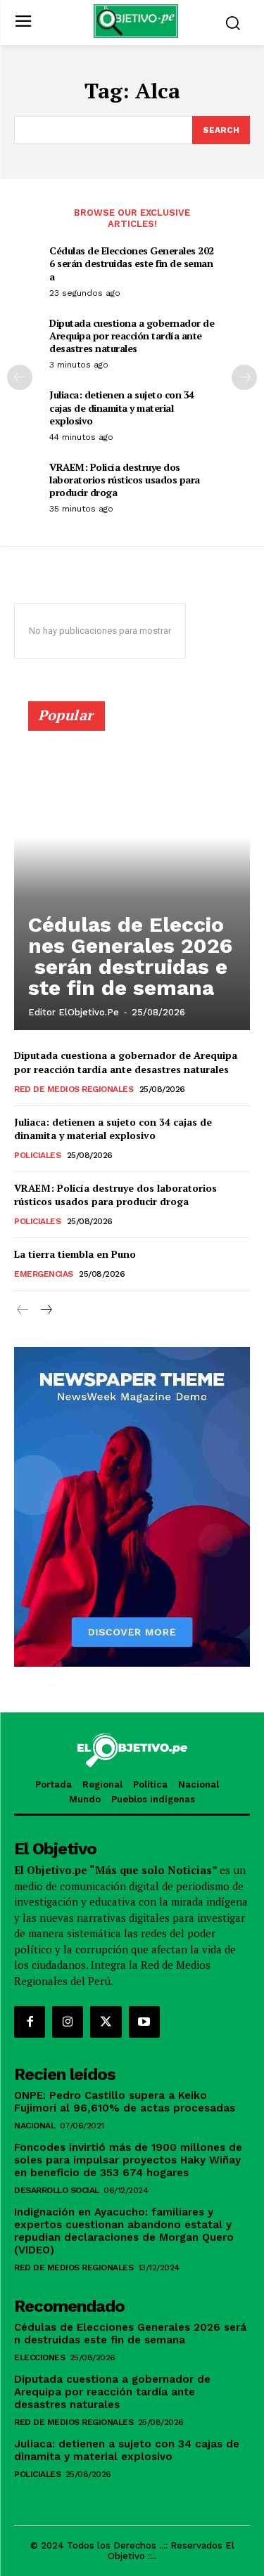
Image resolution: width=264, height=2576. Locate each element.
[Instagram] (68, 2022)
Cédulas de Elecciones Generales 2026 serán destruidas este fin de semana (132, 263)
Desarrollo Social (57, 2190)
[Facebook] (30, 2022)
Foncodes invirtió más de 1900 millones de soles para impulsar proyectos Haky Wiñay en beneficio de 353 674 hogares (128, 2160)
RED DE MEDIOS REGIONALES (74, 1089)
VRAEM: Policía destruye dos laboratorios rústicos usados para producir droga (125, 480)
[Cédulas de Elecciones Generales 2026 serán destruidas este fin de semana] (132, 872)
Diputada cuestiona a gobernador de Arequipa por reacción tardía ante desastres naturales (132, 336)
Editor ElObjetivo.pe (74, 1012)
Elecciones (39, 2357)
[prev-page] (20, 377)
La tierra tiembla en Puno (75, 1254)
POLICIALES (37, 1155)
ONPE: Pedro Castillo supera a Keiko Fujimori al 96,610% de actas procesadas (125, 2102)
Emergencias (44, 1274)
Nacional (34, 2126)
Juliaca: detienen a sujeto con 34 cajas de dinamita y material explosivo (122, 407)
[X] (106, 2022)
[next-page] (244, 377)
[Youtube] (144, 2022)
